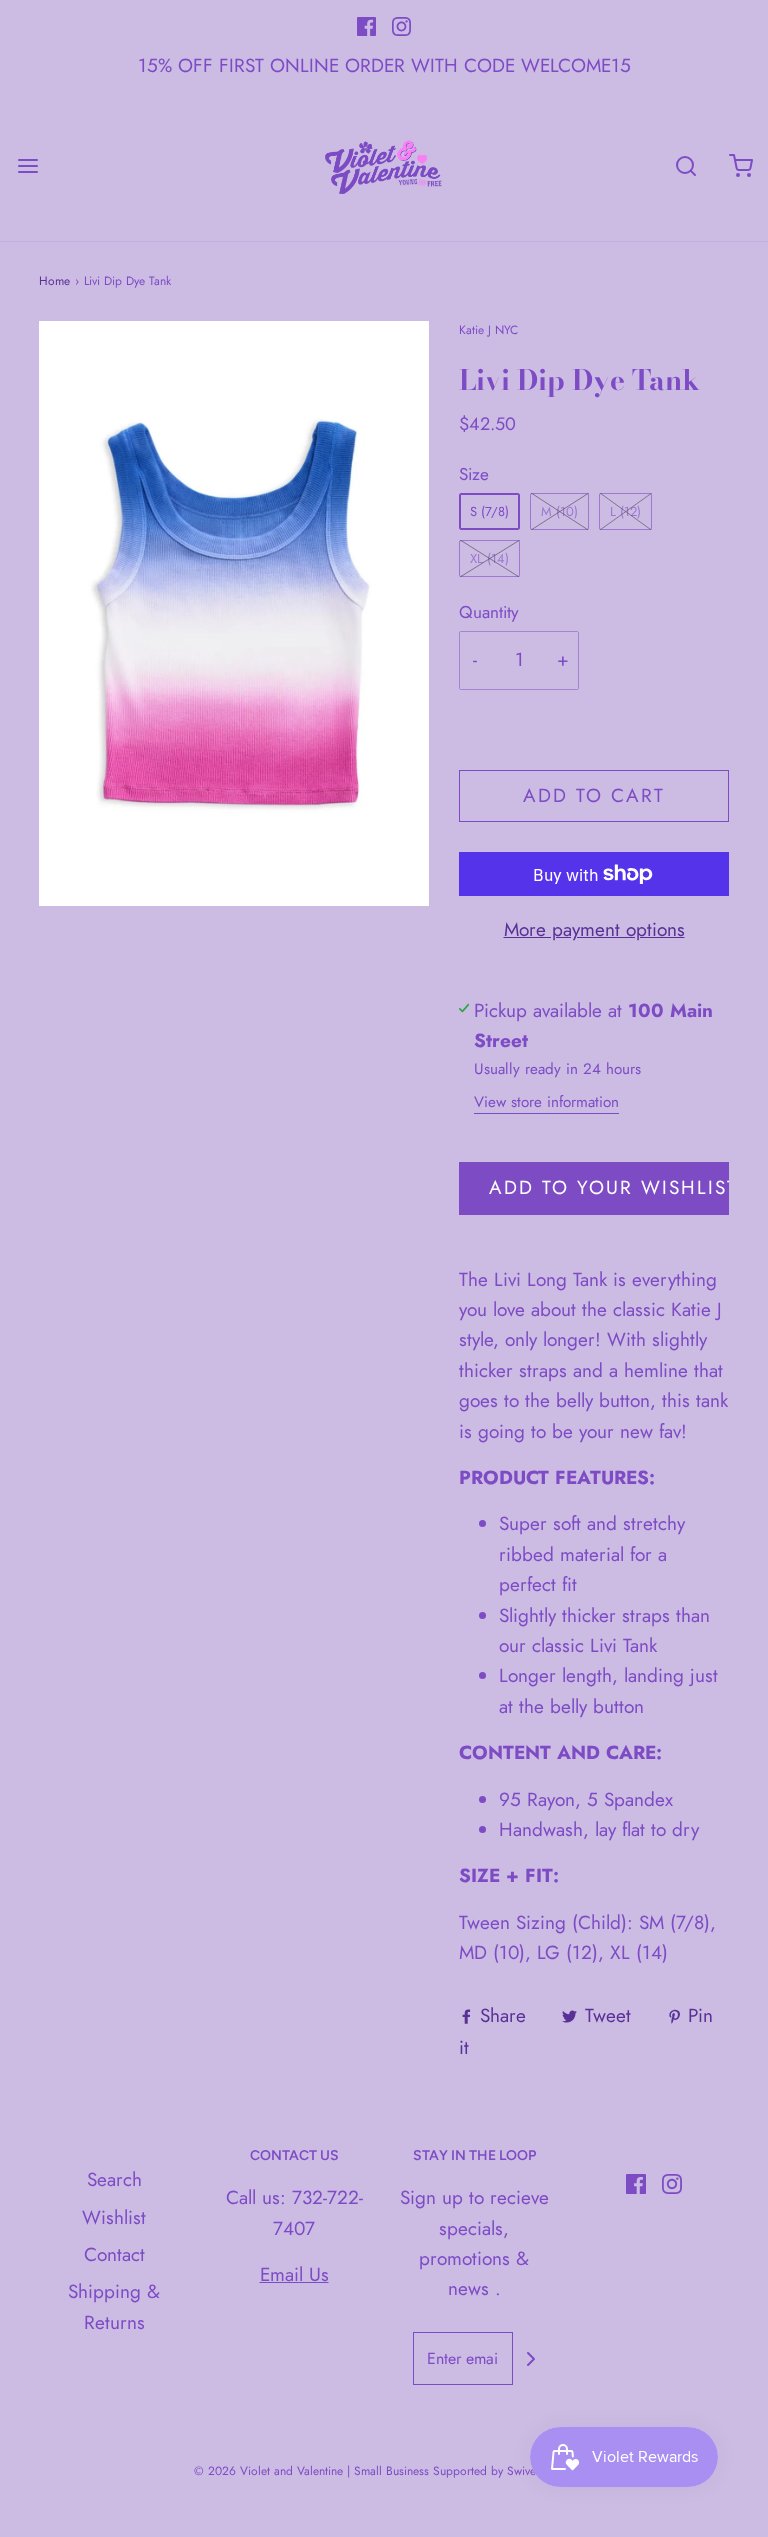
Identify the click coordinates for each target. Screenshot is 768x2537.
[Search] (685, 166)
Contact (114, 2254)
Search (114, 2179)
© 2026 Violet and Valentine (268, 2471)
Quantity (489, 612)
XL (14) (489, 558)
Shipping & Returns (114, 2306)
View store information (546, 1102)
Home (54, 281)
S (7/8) (489, 511)
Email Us (294, 2274)
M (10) (559, 511)
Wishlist (114, 2217)
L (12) (625, 511)
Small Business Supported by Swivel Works (464, 2471)
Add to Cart (594, 795)
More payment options (594, 929)
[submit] (531, 2359)
